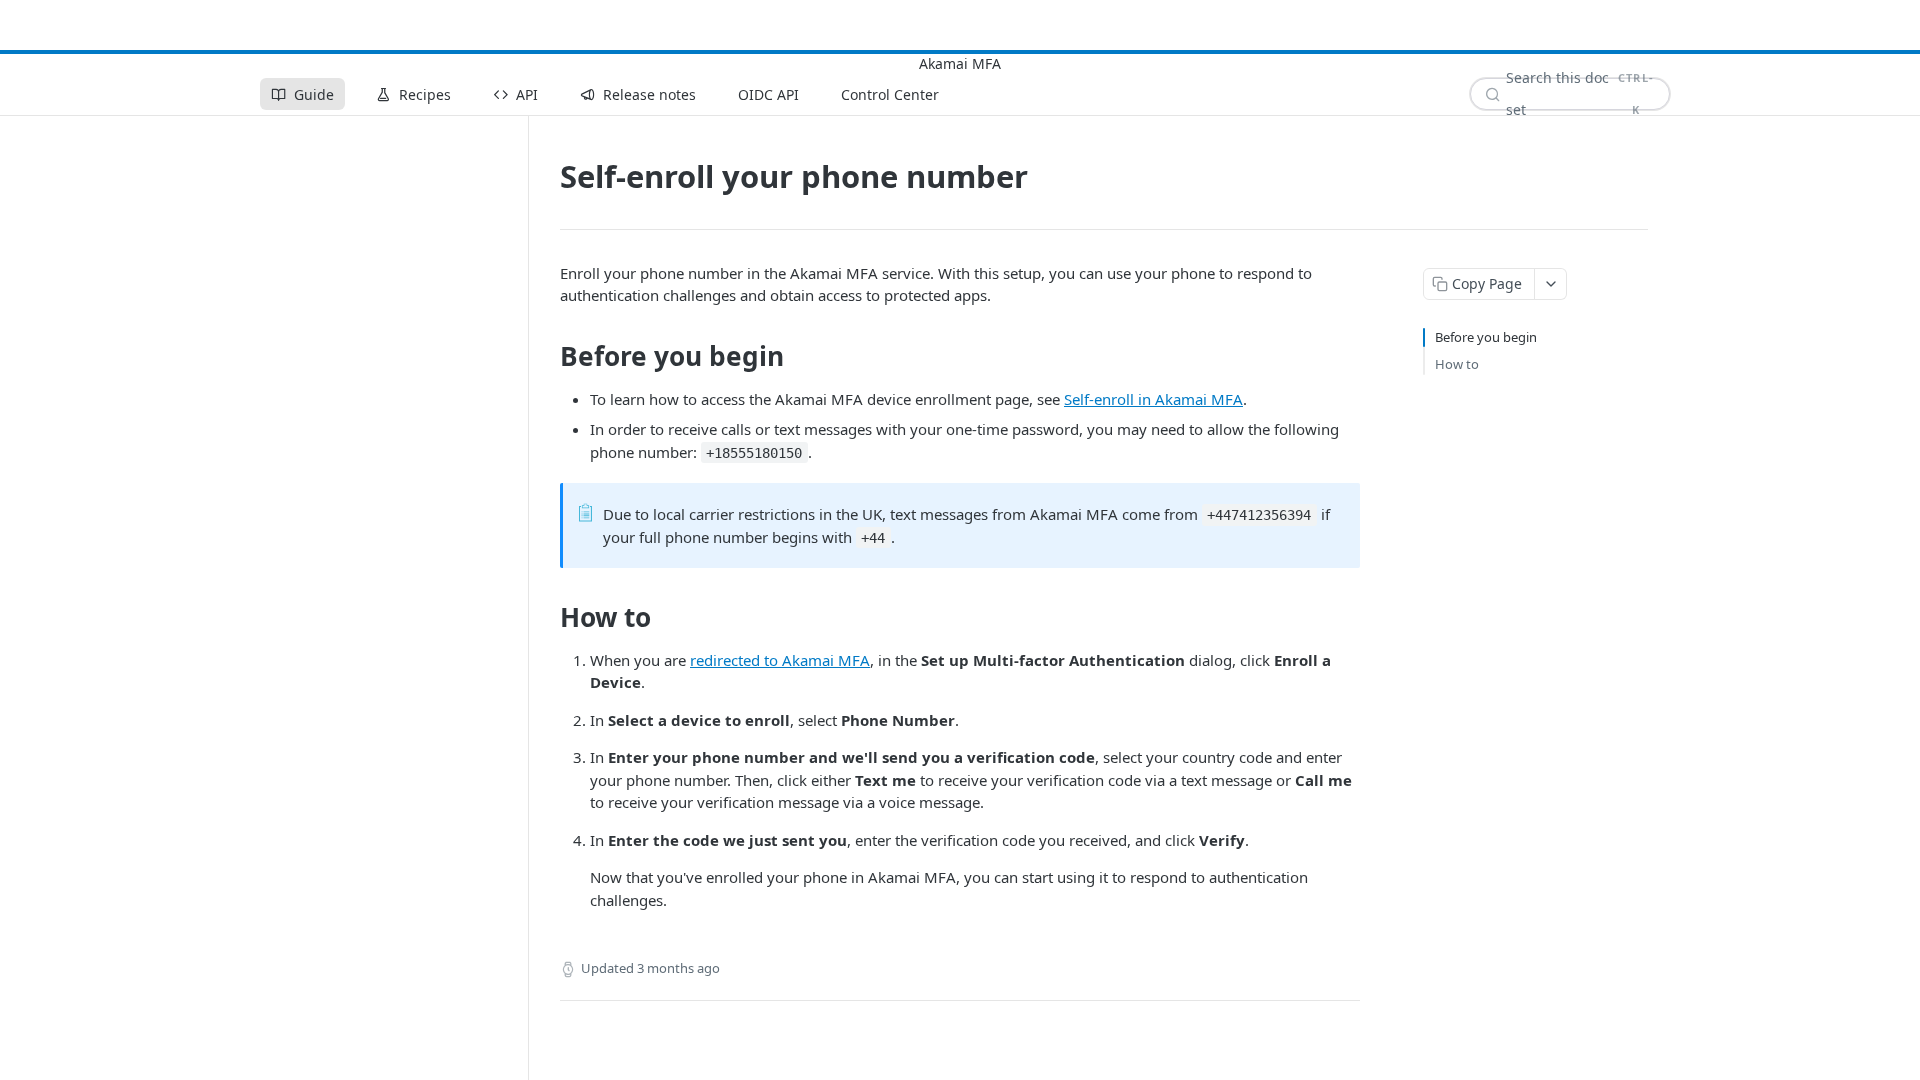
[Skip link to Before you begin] (546, 356)
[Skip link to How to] (546, 617)
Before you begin (1486, 337)
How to (1457, 364)
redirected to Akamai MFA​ (780, 660)
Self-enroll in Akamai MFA (1153, 399)
